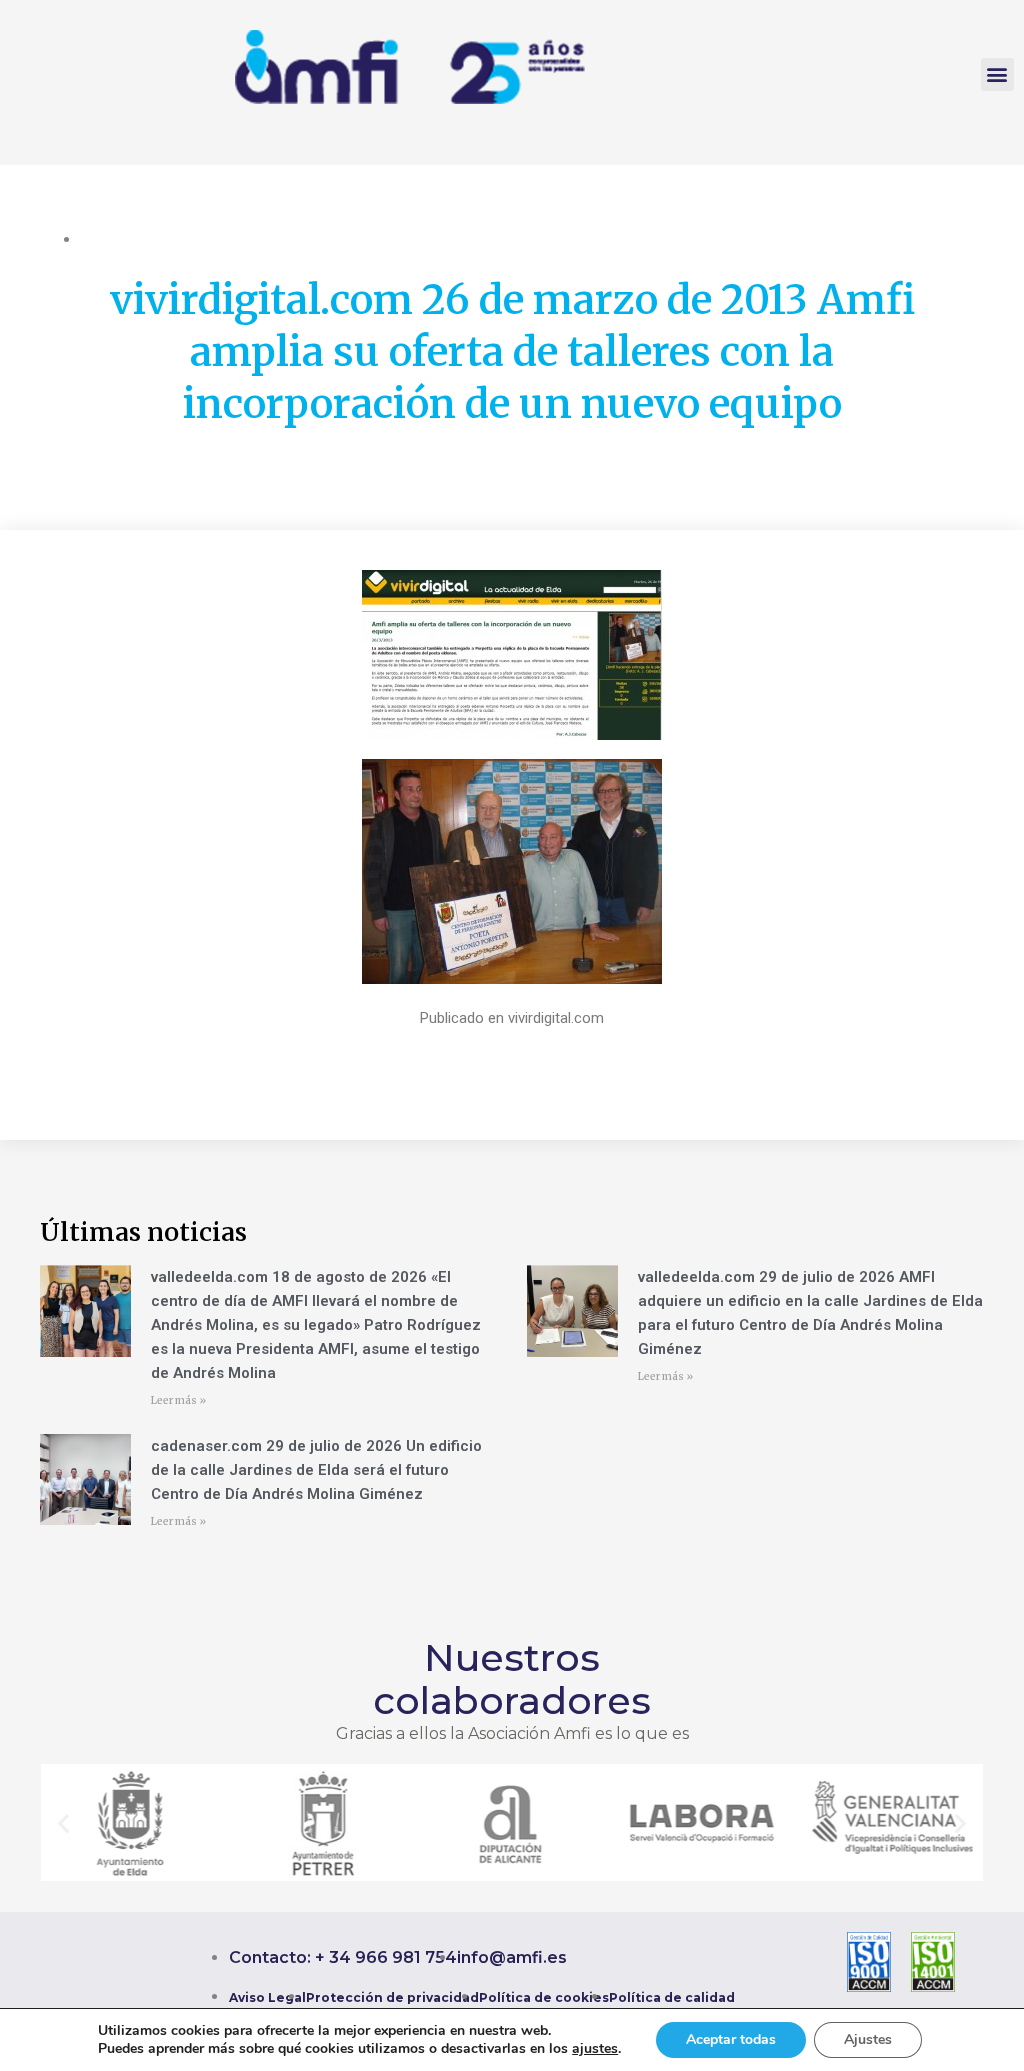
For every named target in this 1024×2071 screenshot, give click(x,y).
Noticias (254, 239)
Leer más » (178, 1400)
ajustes (595, 2049)
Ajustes (868, 2039)
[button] (997, 74)
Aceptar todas (731, 2039)
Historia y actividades (150, 239)
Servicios (318, 239)
